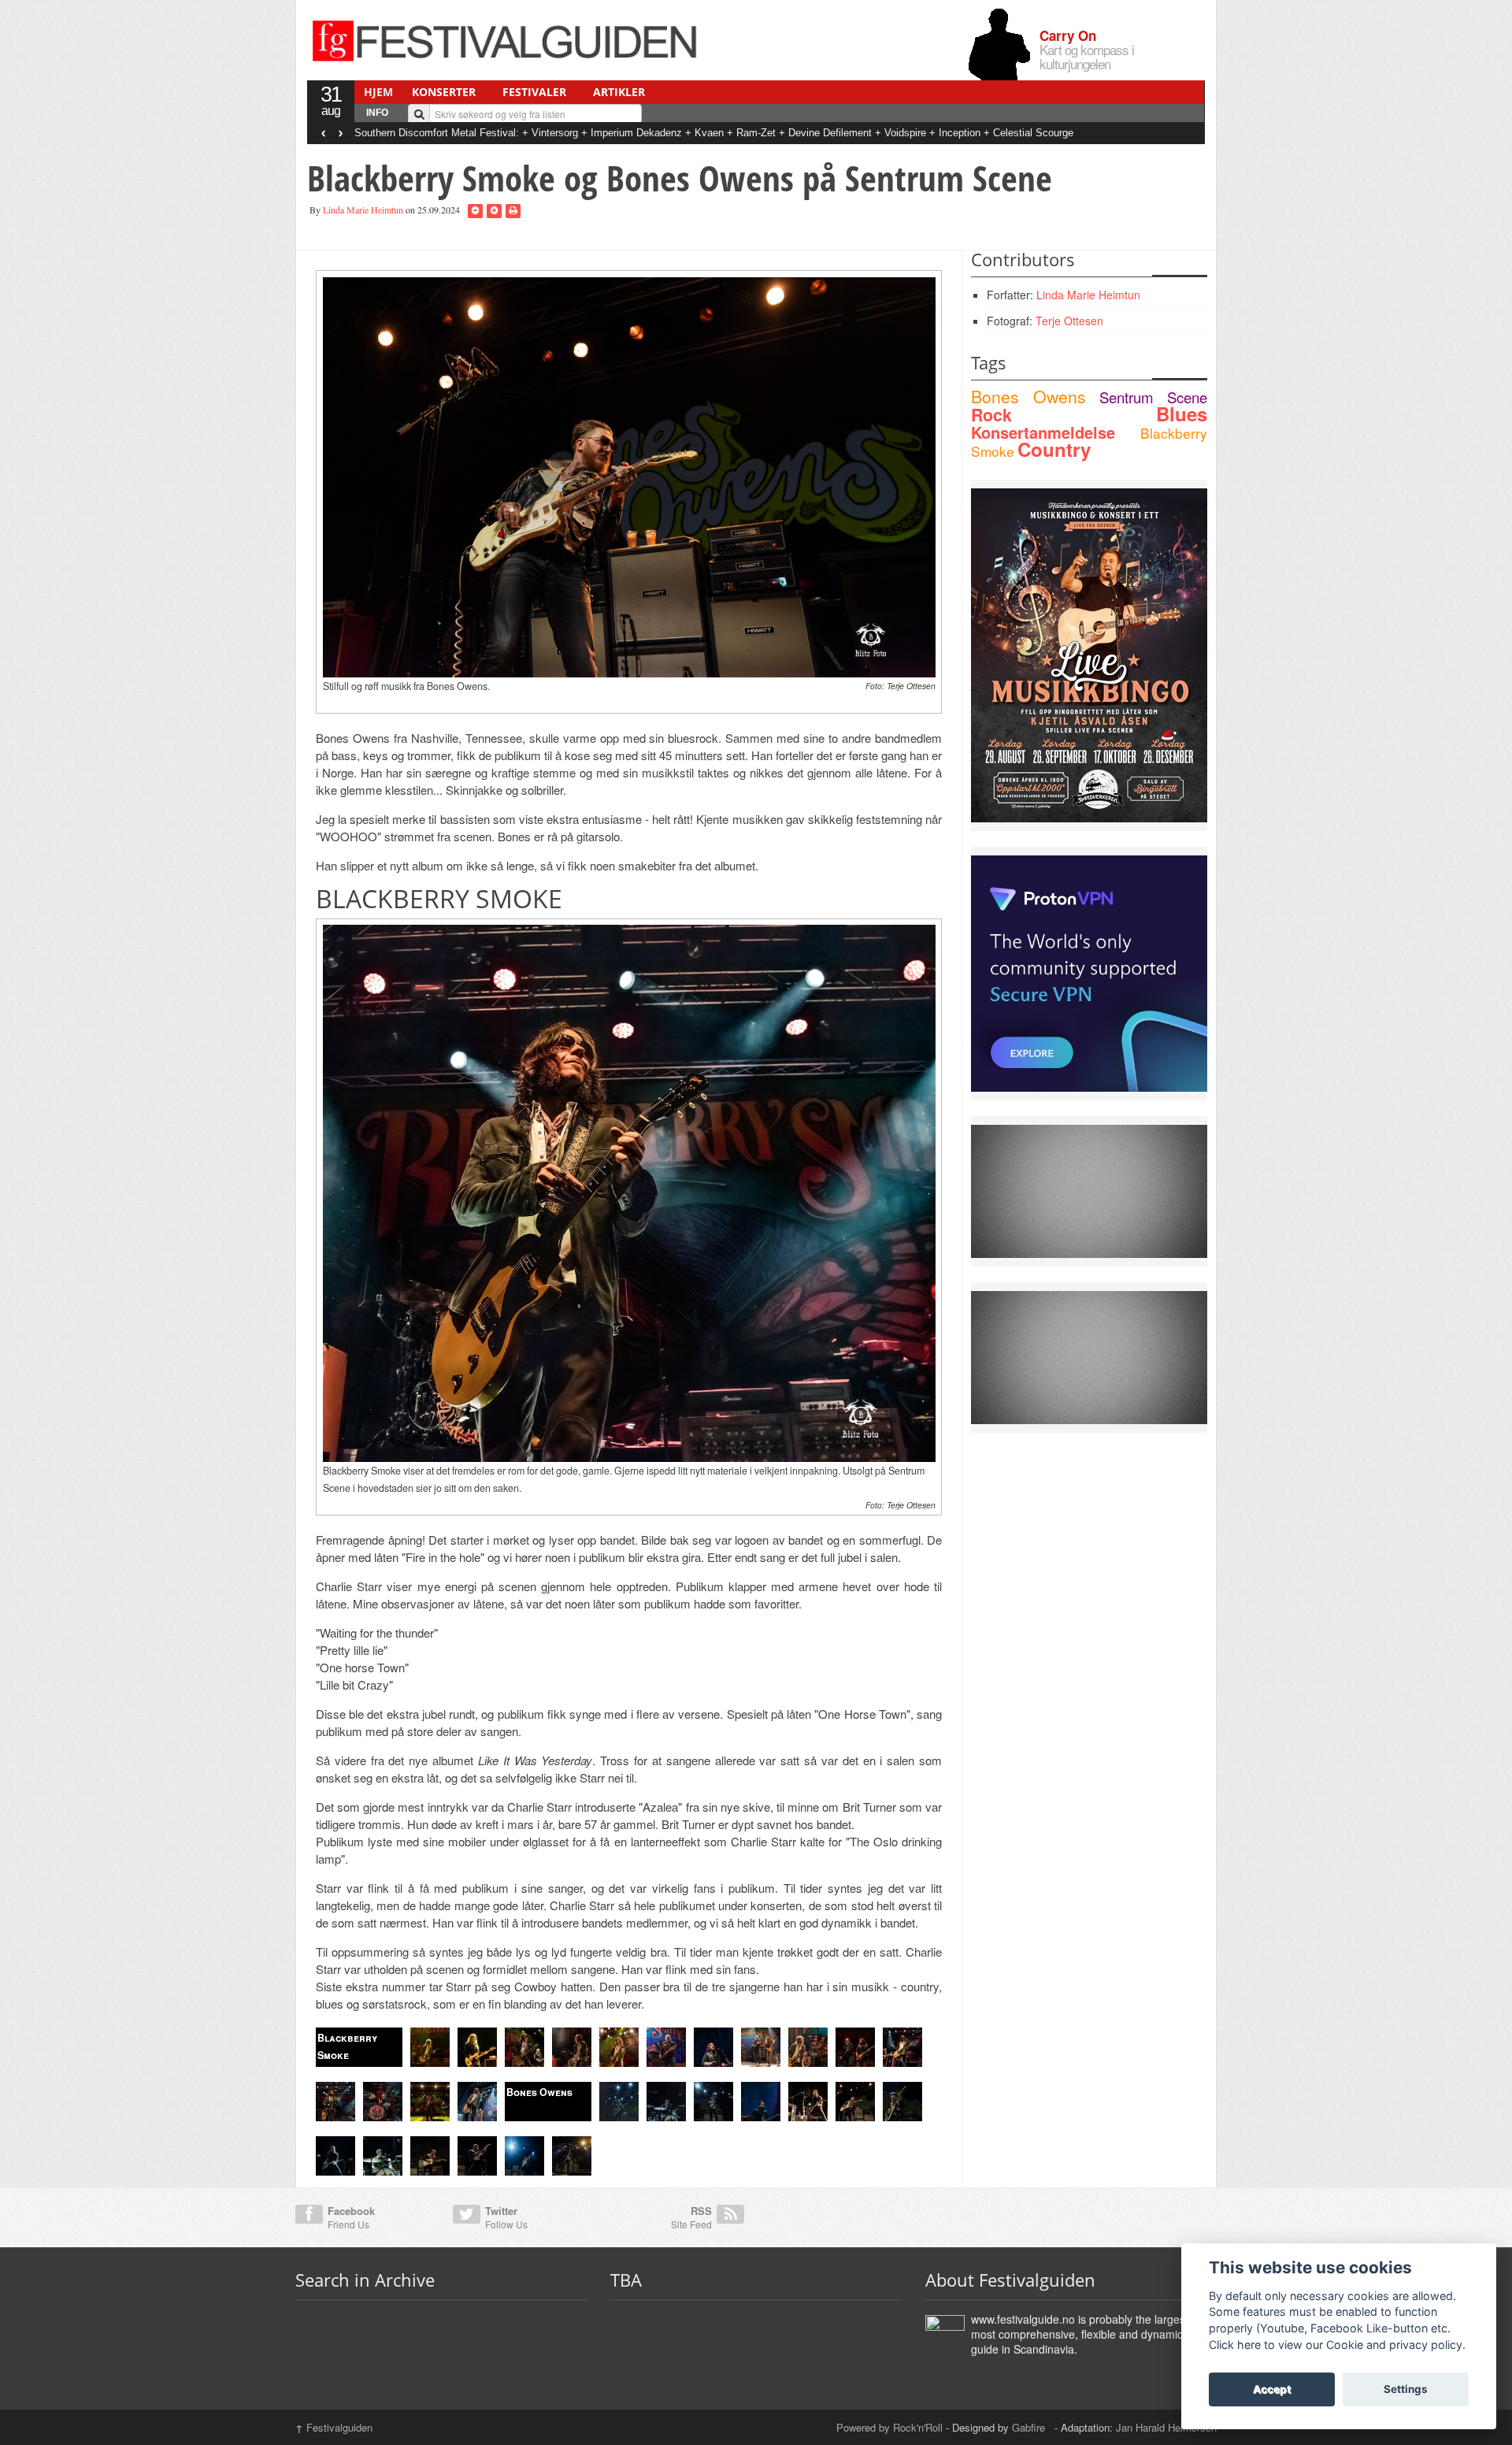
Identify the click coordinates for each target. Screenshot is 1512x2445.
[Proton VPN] (1089, 972)
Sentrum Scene (1153, 397)
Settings (1406, 2389)
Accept (1272, 2389)
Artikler (619, 92)
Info (377, 113)
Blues (1182, 414)
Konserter (444, 92)
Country (1054, 449)
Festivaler (534, 92)
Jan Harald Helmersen (1166, 2427)
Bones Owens (1028, 396)
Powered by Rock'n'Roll (889, 2427)
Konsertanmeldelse (1043, 432)
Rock (991, 415)
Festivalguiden (334, 2427)
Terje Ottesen (1069, 321)
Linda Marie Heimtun (363, 210)
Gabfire (1030, 2427)
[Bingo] (1089, 654)
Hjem (378, 92)
